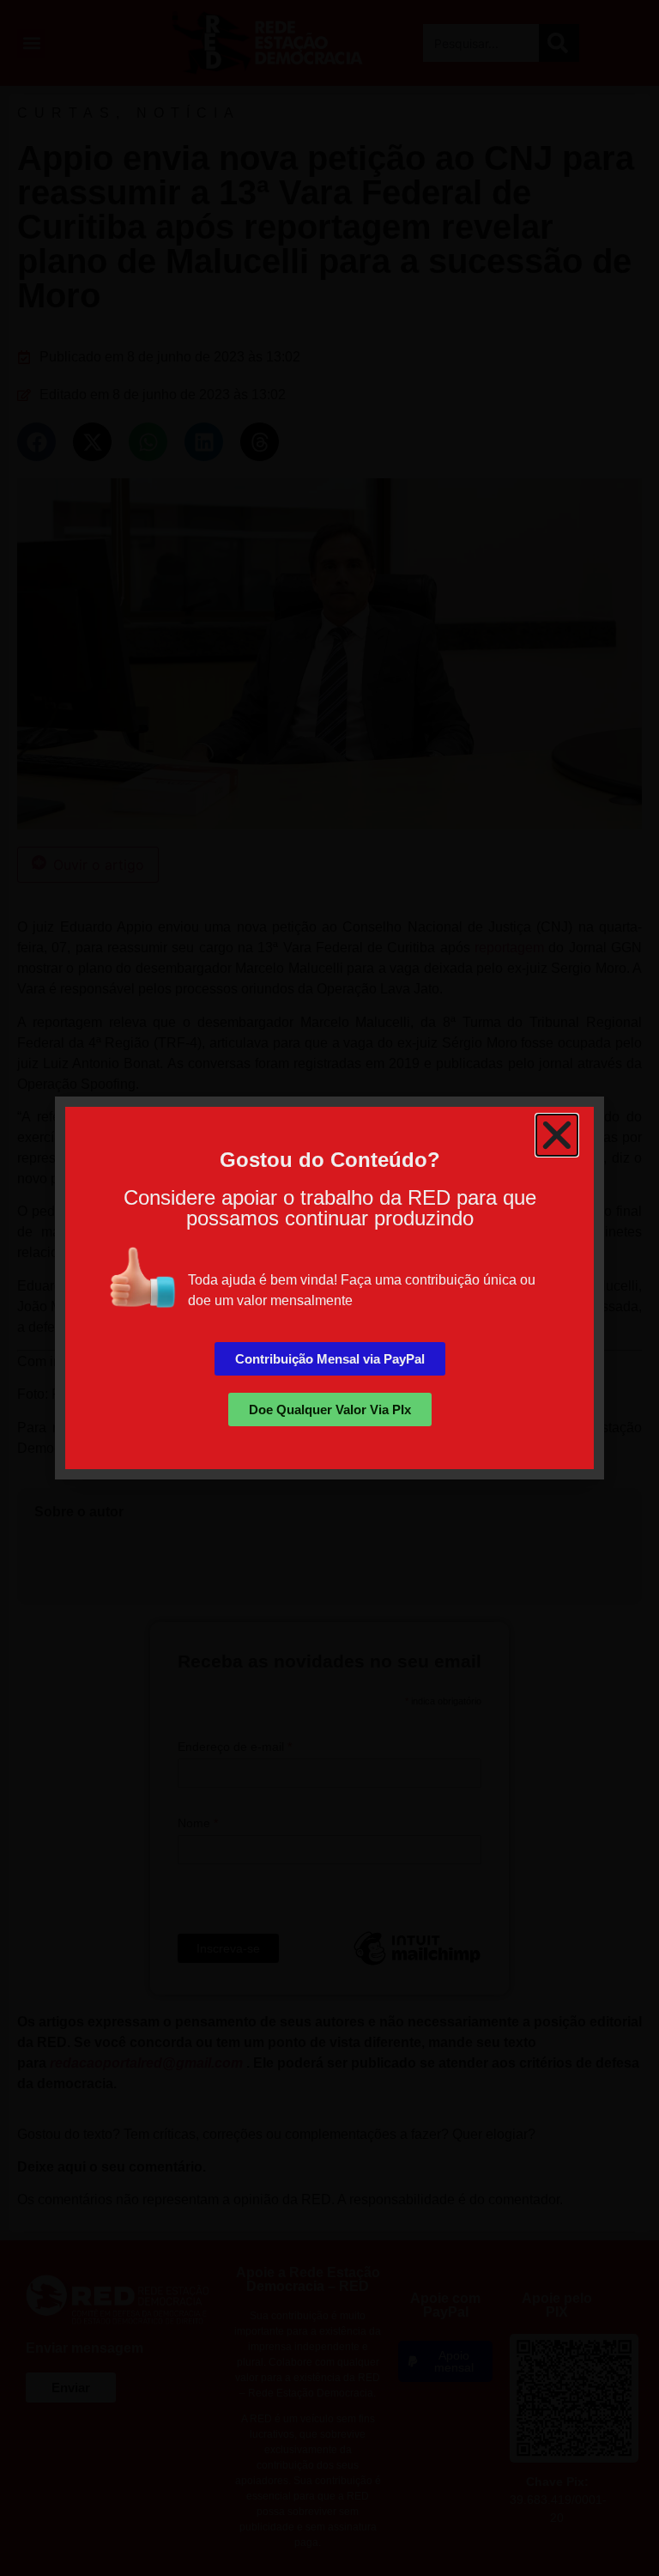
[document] (329, 1288)
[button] (557, 1135)
